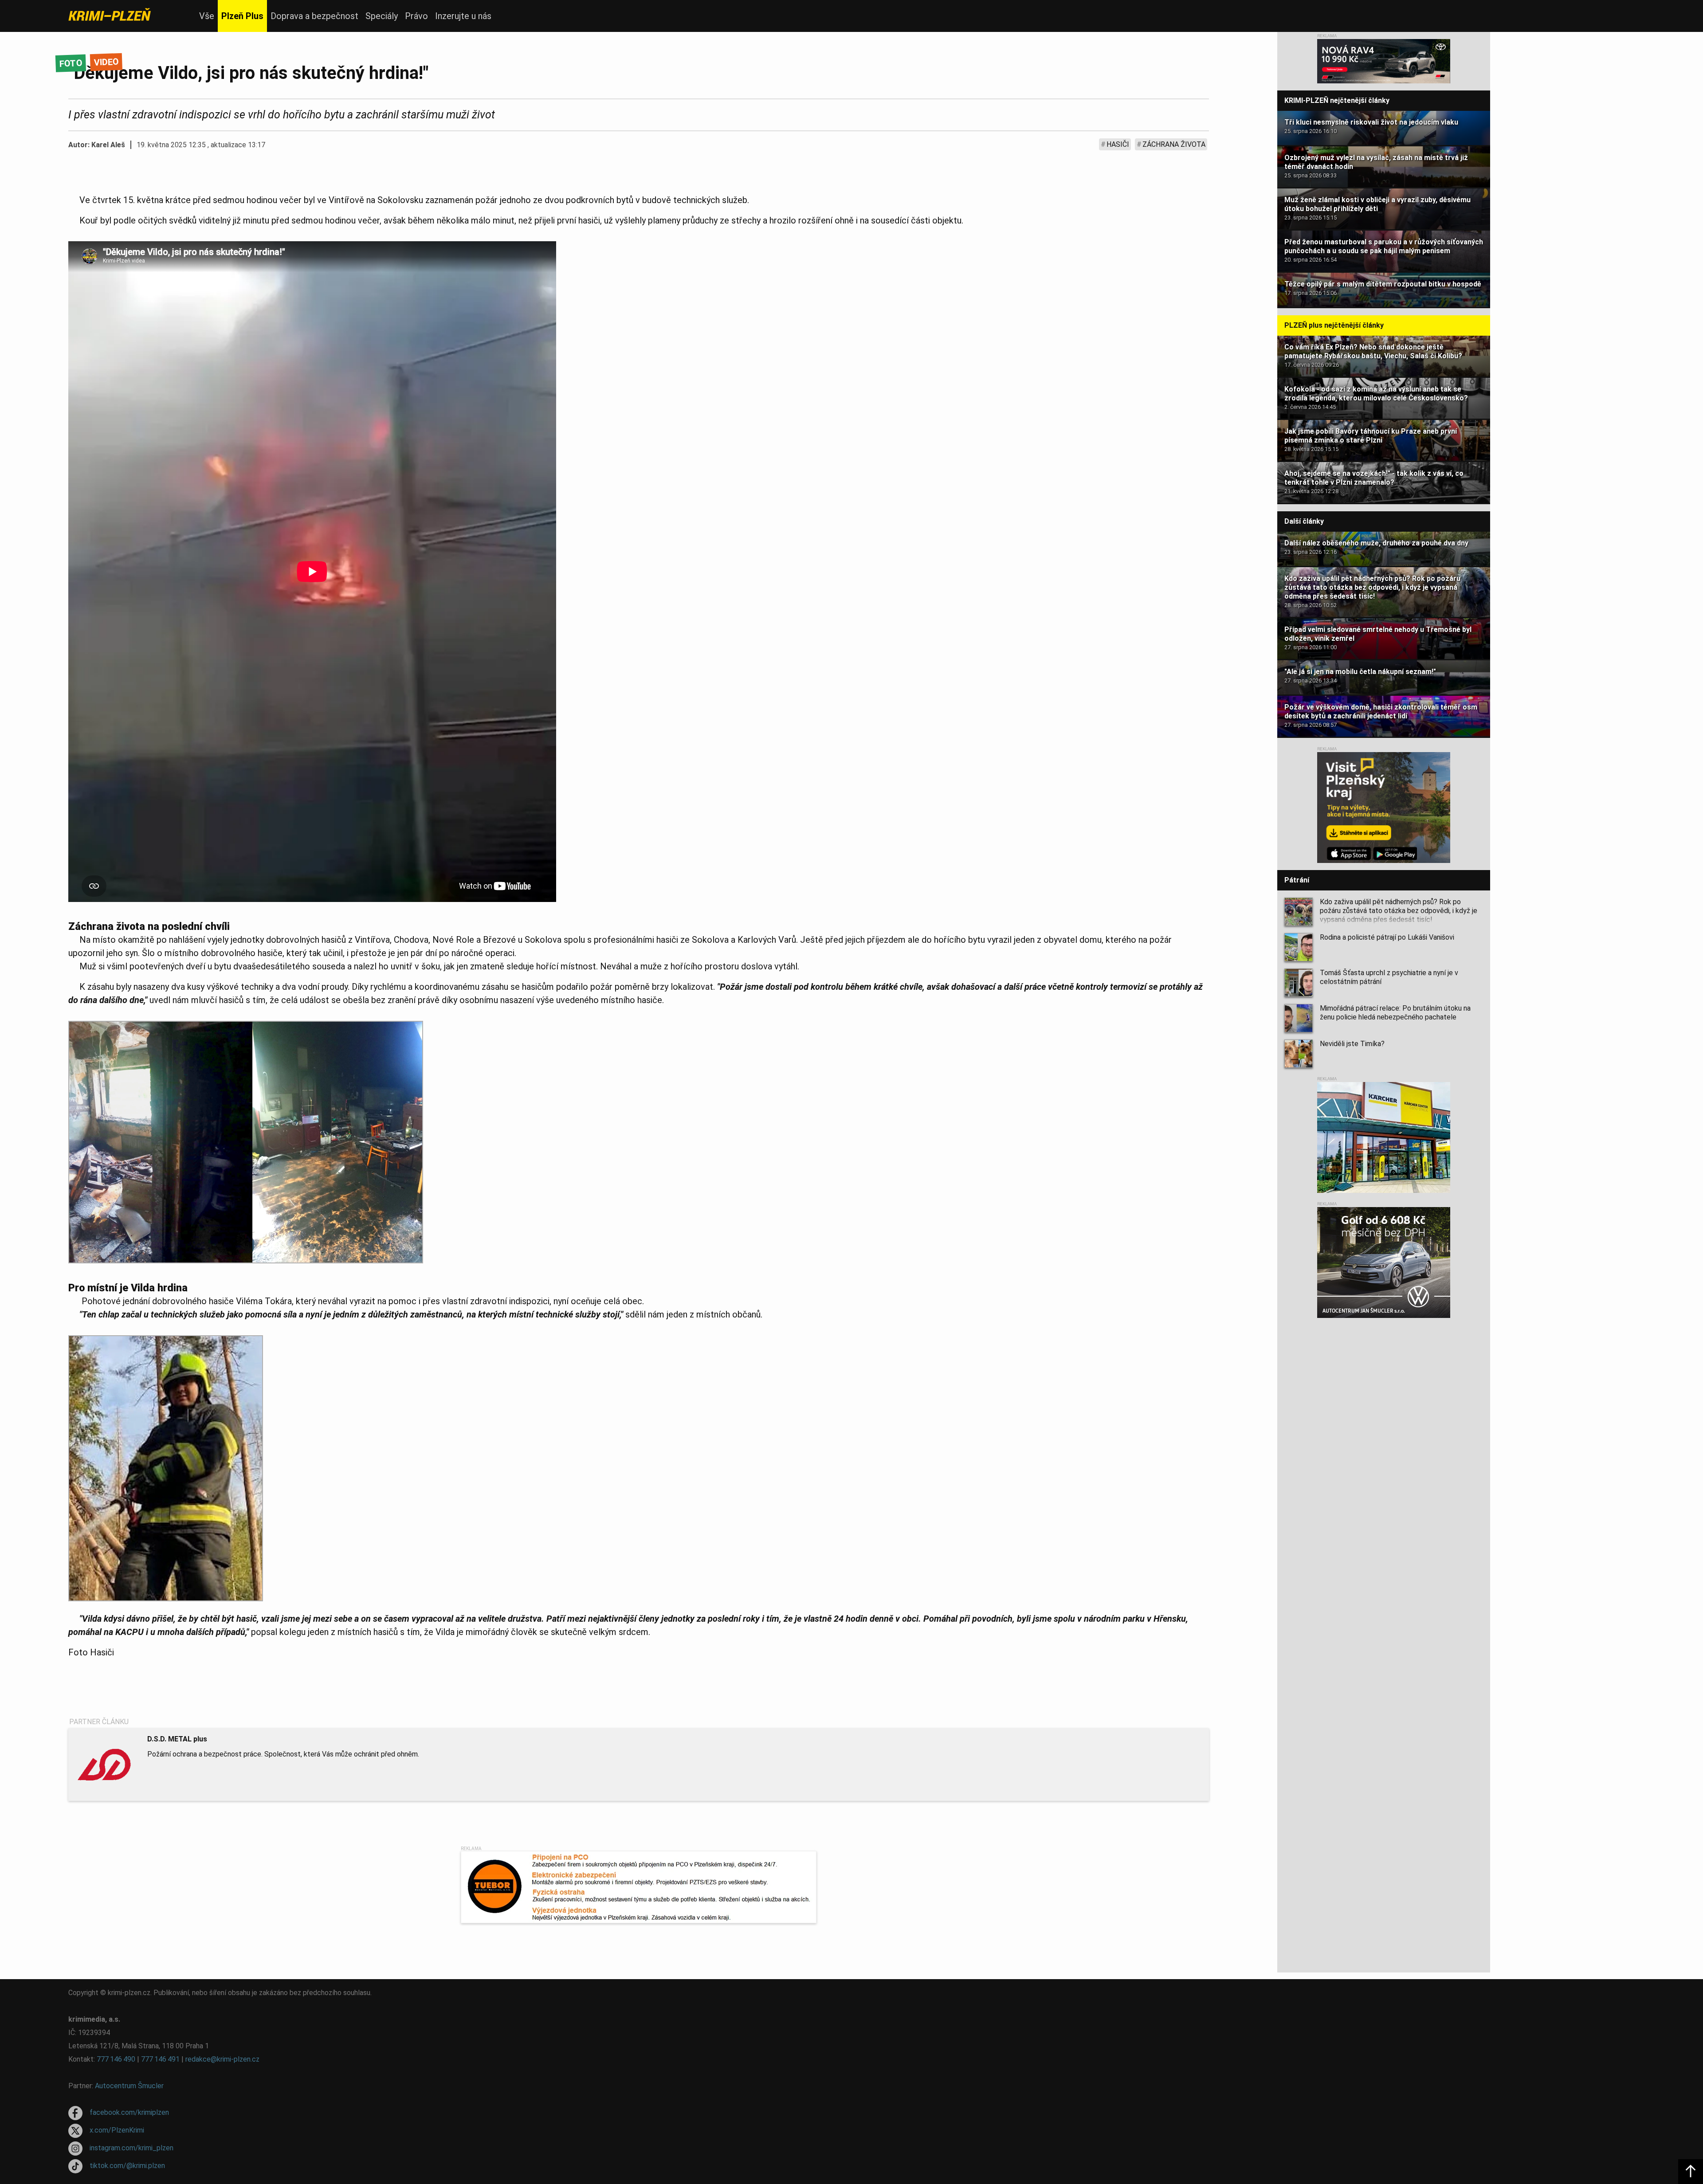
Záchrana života (1174, 144)
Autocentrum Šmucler (129, 2086)
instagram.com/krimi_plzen (131, 2148)
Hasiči (1118, 144)
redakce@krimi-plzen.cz (222, 2059)
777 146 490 (116, 2059)
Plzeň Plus (242, 16)
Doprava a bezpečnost (314, 16)
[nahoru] (1691, 2172)
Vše (207, 16)
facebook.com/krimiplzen (129, 2112)
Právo (416, 16)
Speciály (382, 16)
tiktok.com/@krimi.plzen (127, 2166)
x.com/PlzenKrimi (117, 2130)
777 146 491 (160, 2059)
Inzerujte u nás (463, 16)
